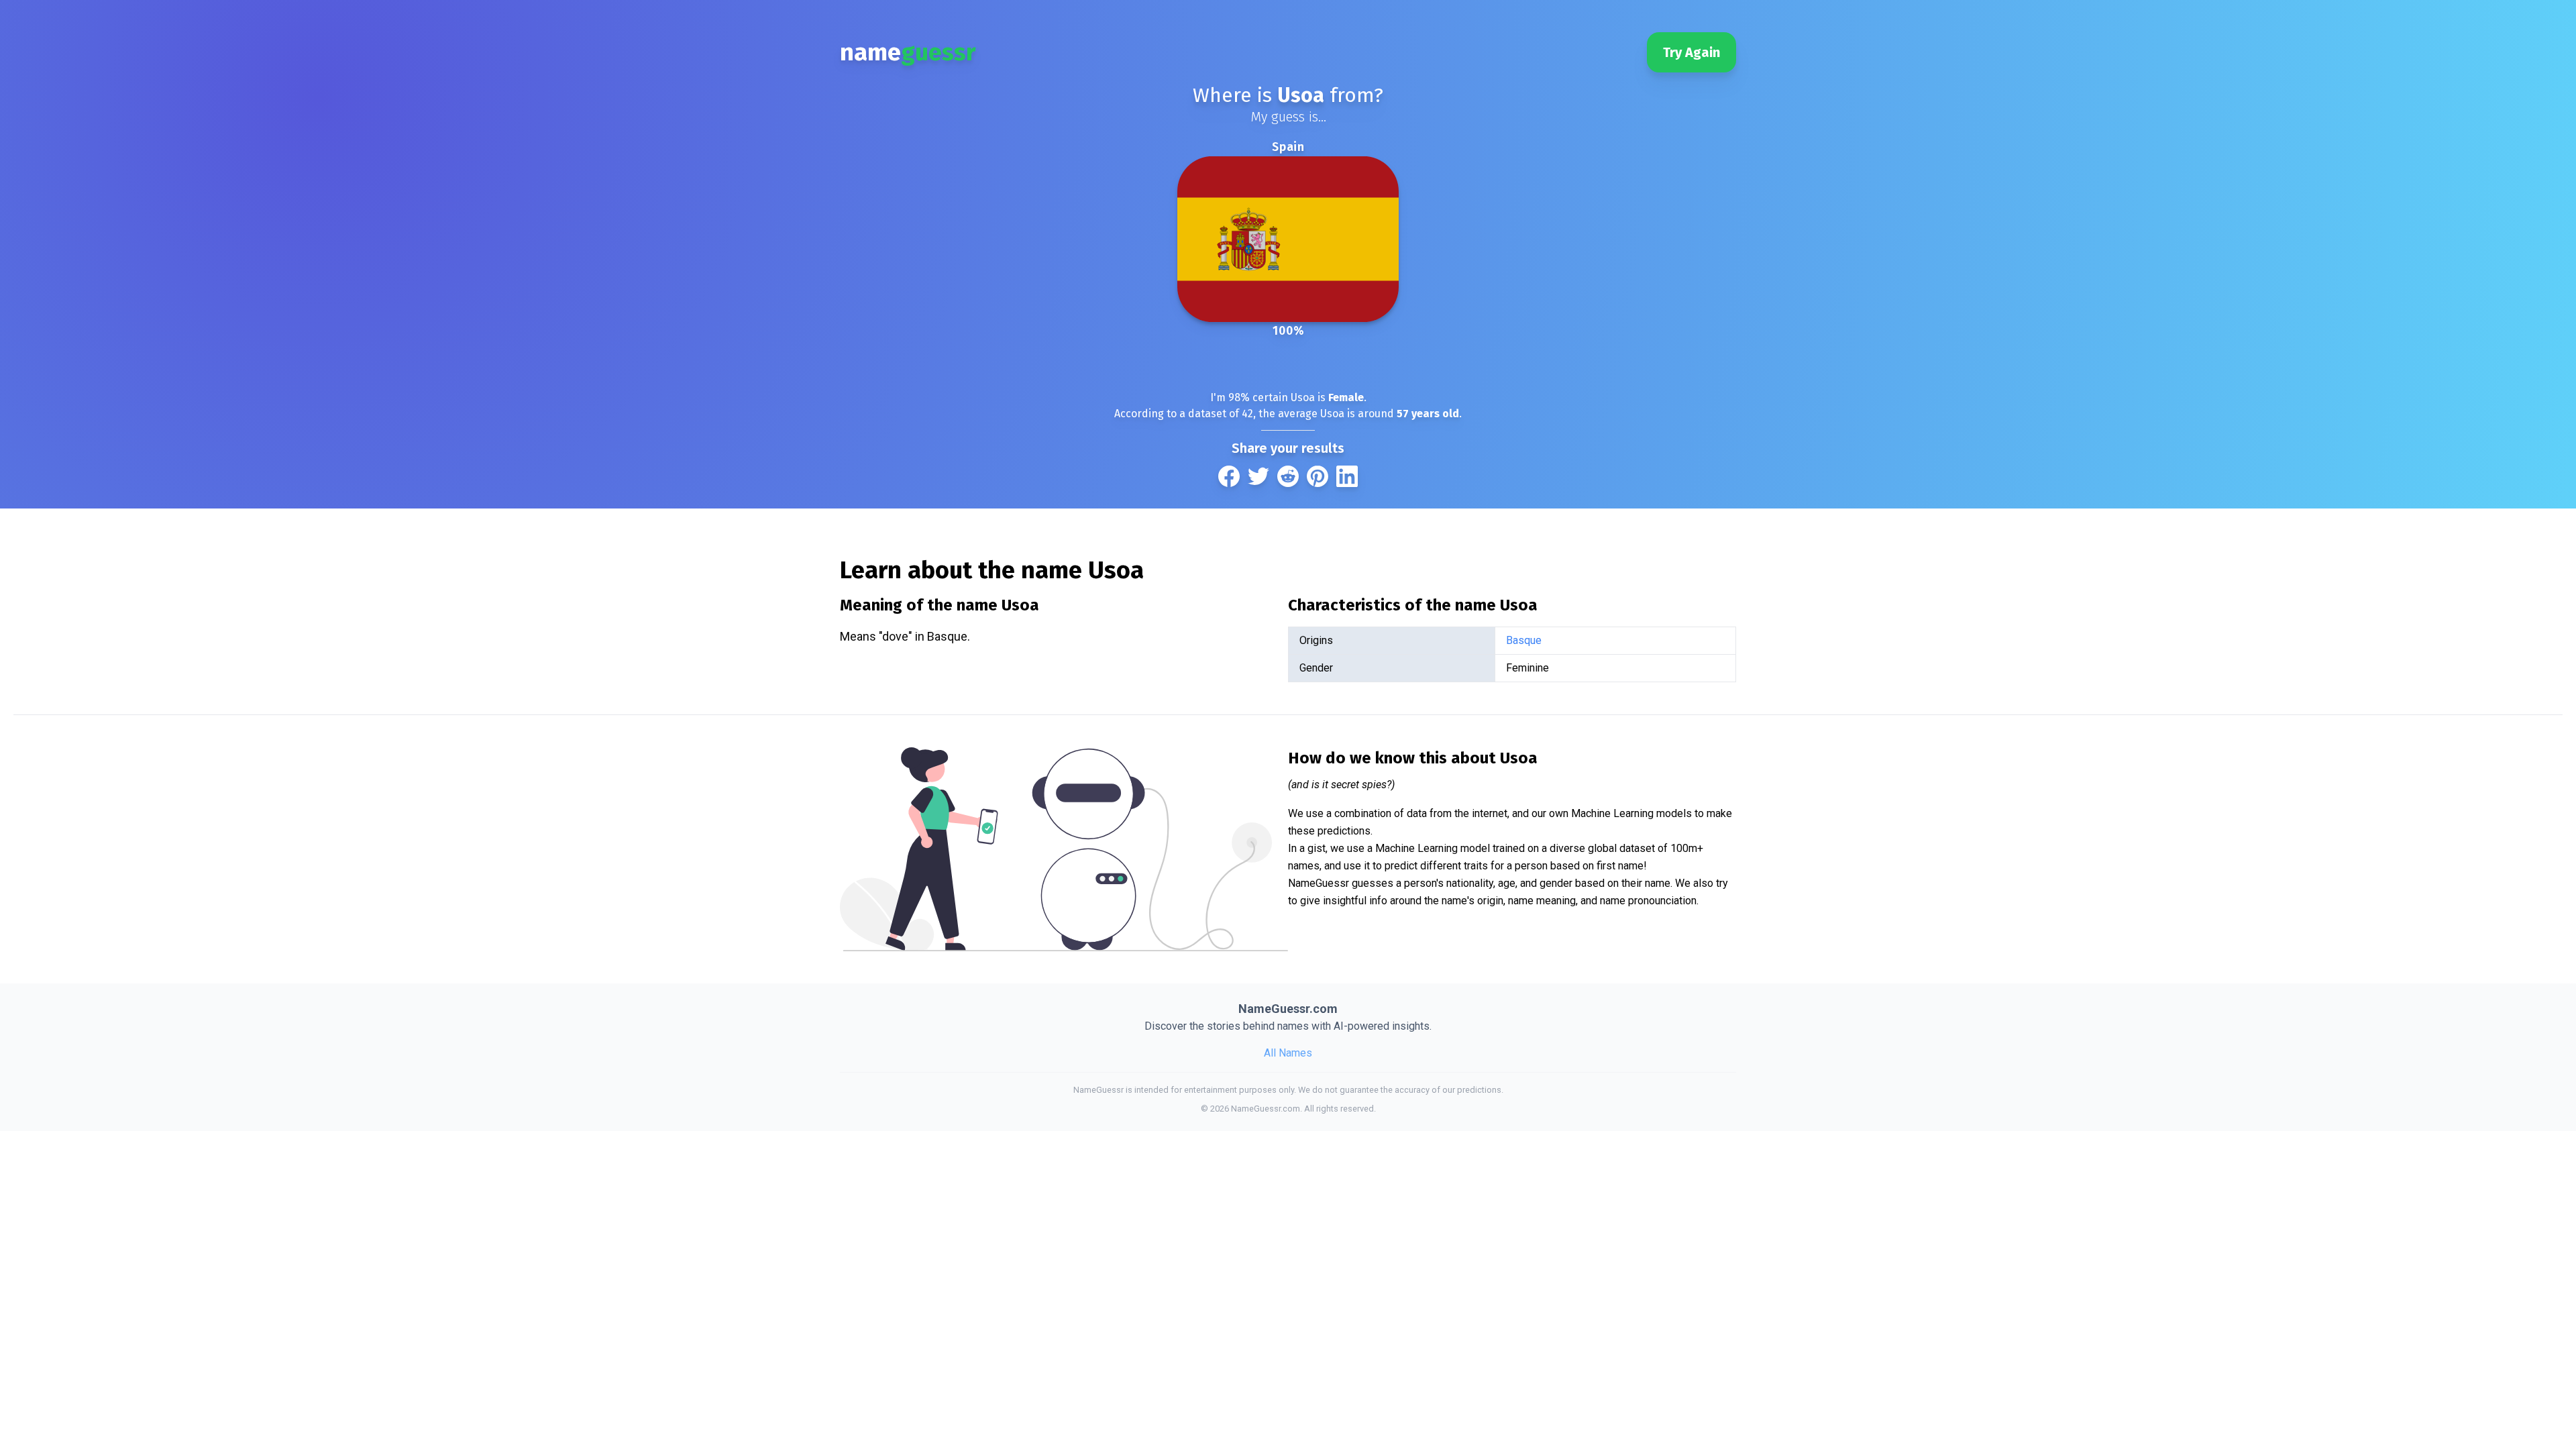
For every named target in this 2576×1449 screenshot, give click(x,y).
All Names (1288, 1053)
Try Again (1692, 52)
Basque (1524, 640)
